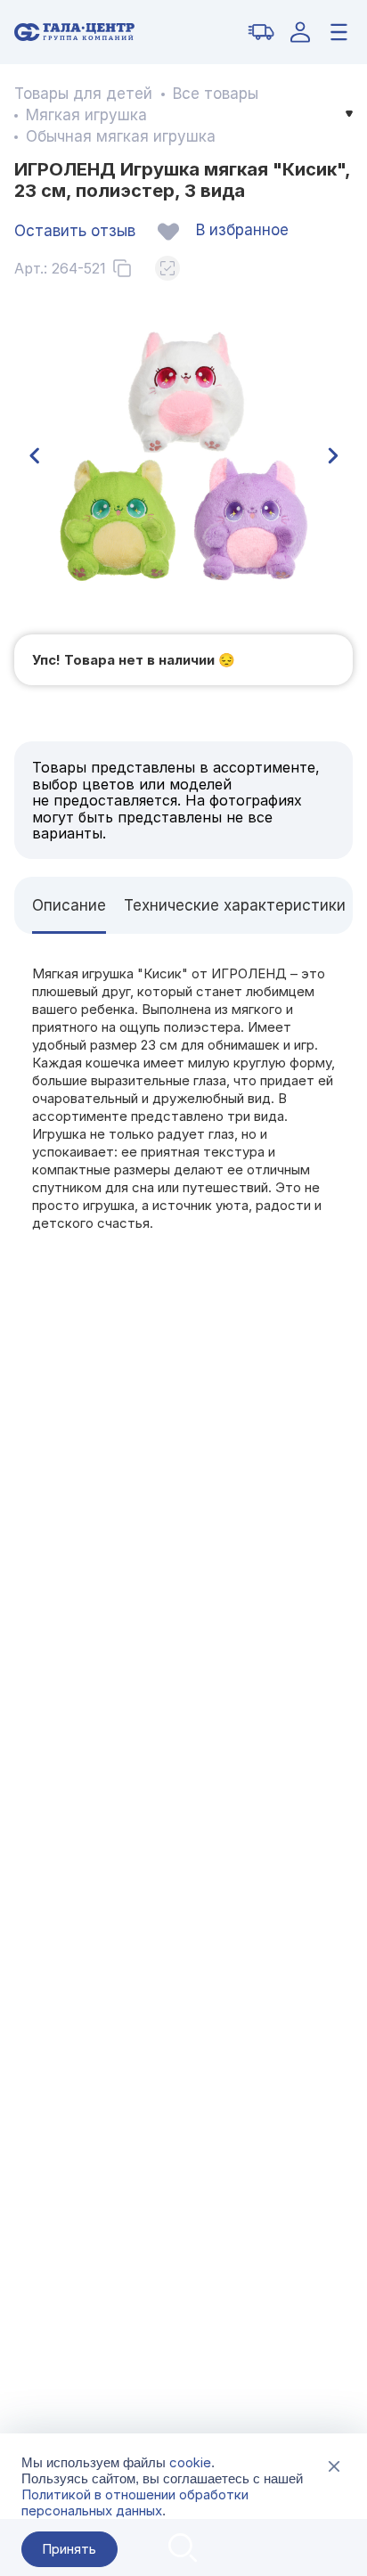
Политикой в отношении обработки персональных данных (135, 2502)
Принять (69, 2549)
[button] (34, 456)
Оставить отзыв (75, 231)
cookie (190, 2462)
